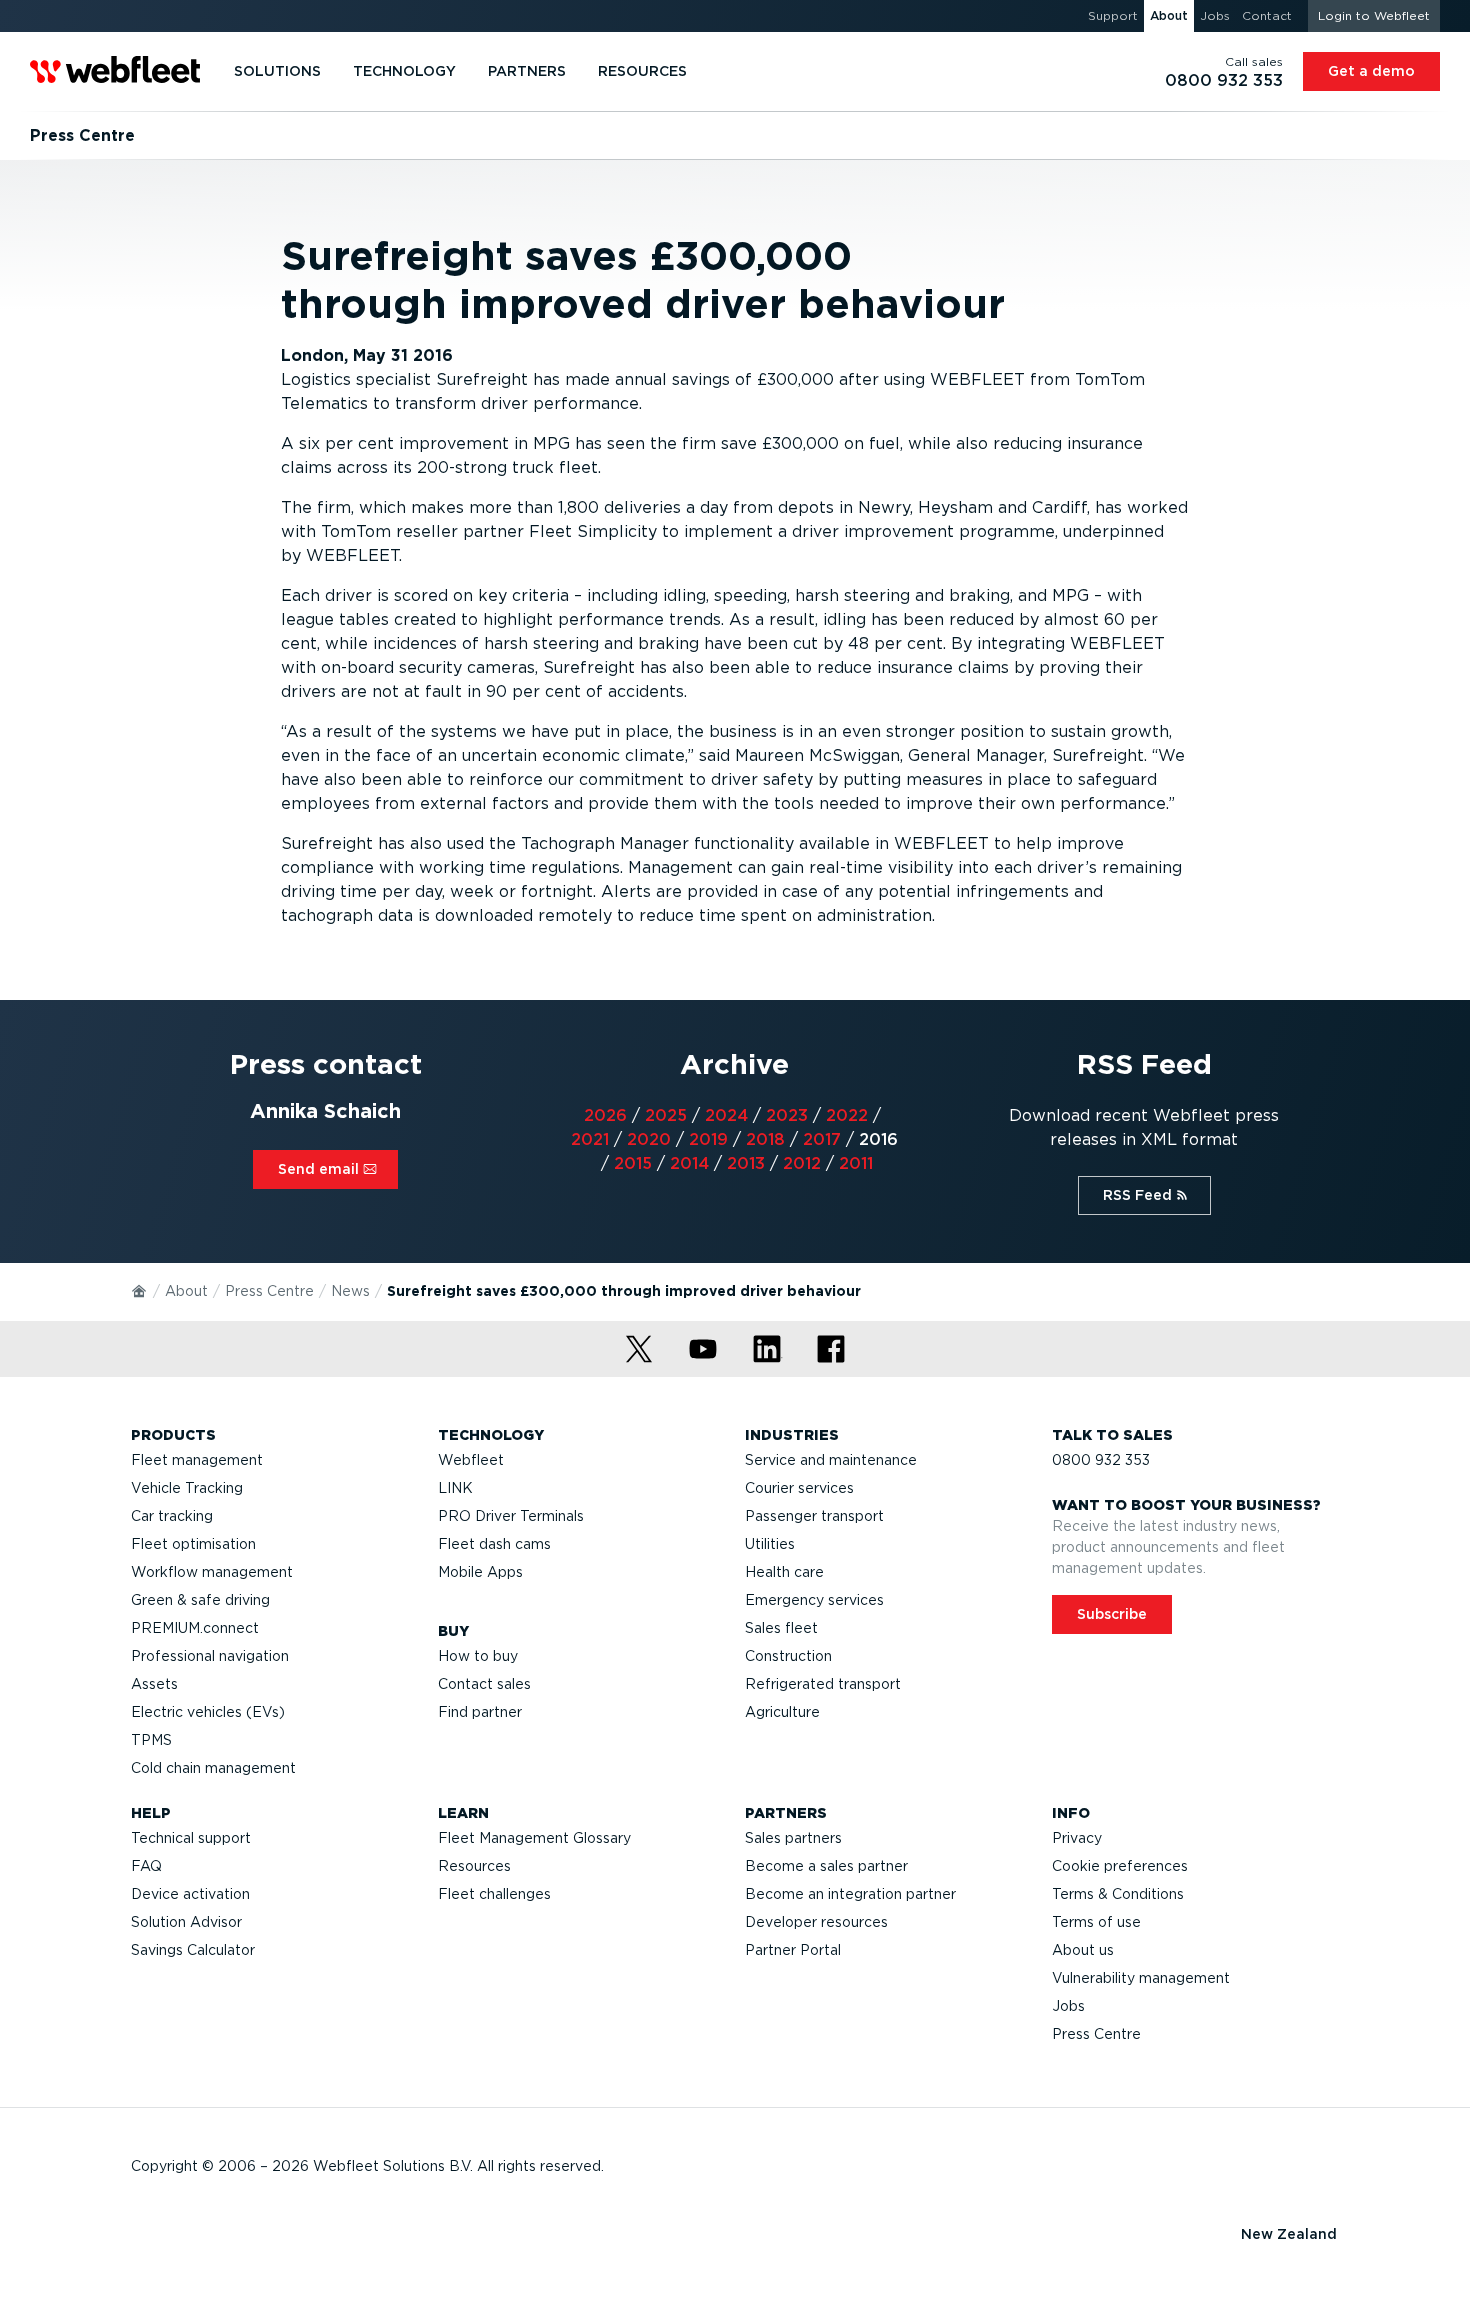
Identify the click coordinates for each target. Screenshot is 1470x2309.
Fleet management (197, 1460)
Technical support (191, 1838)
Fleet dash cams (494, 1544)
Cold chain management (213, 1768)
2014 (689, 1163)
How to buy (478, 1656)
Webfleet (471, 1460)
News (350, 1291)
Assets (154, 1684)
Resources (474, 1866)
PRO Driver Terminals (511, 1516)
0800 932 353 (1101, 1460)
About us (1083, 1950)
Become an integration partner (850, 1894)
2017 (822, 1139)
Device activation (190, 1894)
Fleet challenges (494, 1894)
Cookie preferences (1120, 1866)
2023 (787, 1115)
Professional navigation (210, 1656)
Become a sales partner (826, 1866)
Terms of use (1096, 1922)
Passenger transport (814, 1516)
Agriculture (782, 1712)
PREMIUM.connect (195, 1628)
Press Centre (269, 1291)
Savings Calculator (193, 1950)
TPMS (151, 1740)
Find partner (480, 1712)
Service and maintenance (831, 1460)
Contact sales (484, 1684)
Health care (784, 1572)
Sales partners (793, 1838)
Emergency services (814, 1600)
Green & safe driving (200, 1600)
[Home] (140, 1290)
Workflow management (212, 1572)
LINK (455, 1488)
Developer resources (816, 1922)
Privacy (1077, 1838)
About (186, 1291)
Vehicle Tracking (187, 1488)
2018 (765, 1139)
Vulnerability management (1141, 1978)
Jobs (1068, 2006)
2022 (847, 1115)
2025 (666, 1115)
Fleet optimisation (193, 1544)
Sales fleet (781, 1628)
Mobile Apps (480, 1572)
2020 (649, 1139)
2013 (746, 1163)
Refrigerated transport (823, 1684)
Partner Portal (793, 1950)
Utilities (770, 1544)
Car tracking (172, 1516)
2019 (708, 1139)
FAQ (146, 1866)
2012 (802, 1163)
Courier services (799, 1488)
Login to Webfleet (1374, 15)
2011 (856, 1163)
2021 (590, 1139)
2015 (633, 1163)
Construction (788, 1656)
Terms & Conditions (1118, 1894)
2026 (605, 1115)
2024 (726, 1115)
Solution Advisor (186, 1922)
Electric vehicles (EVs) (208, 1712)
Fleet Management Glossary (534, 1838)
